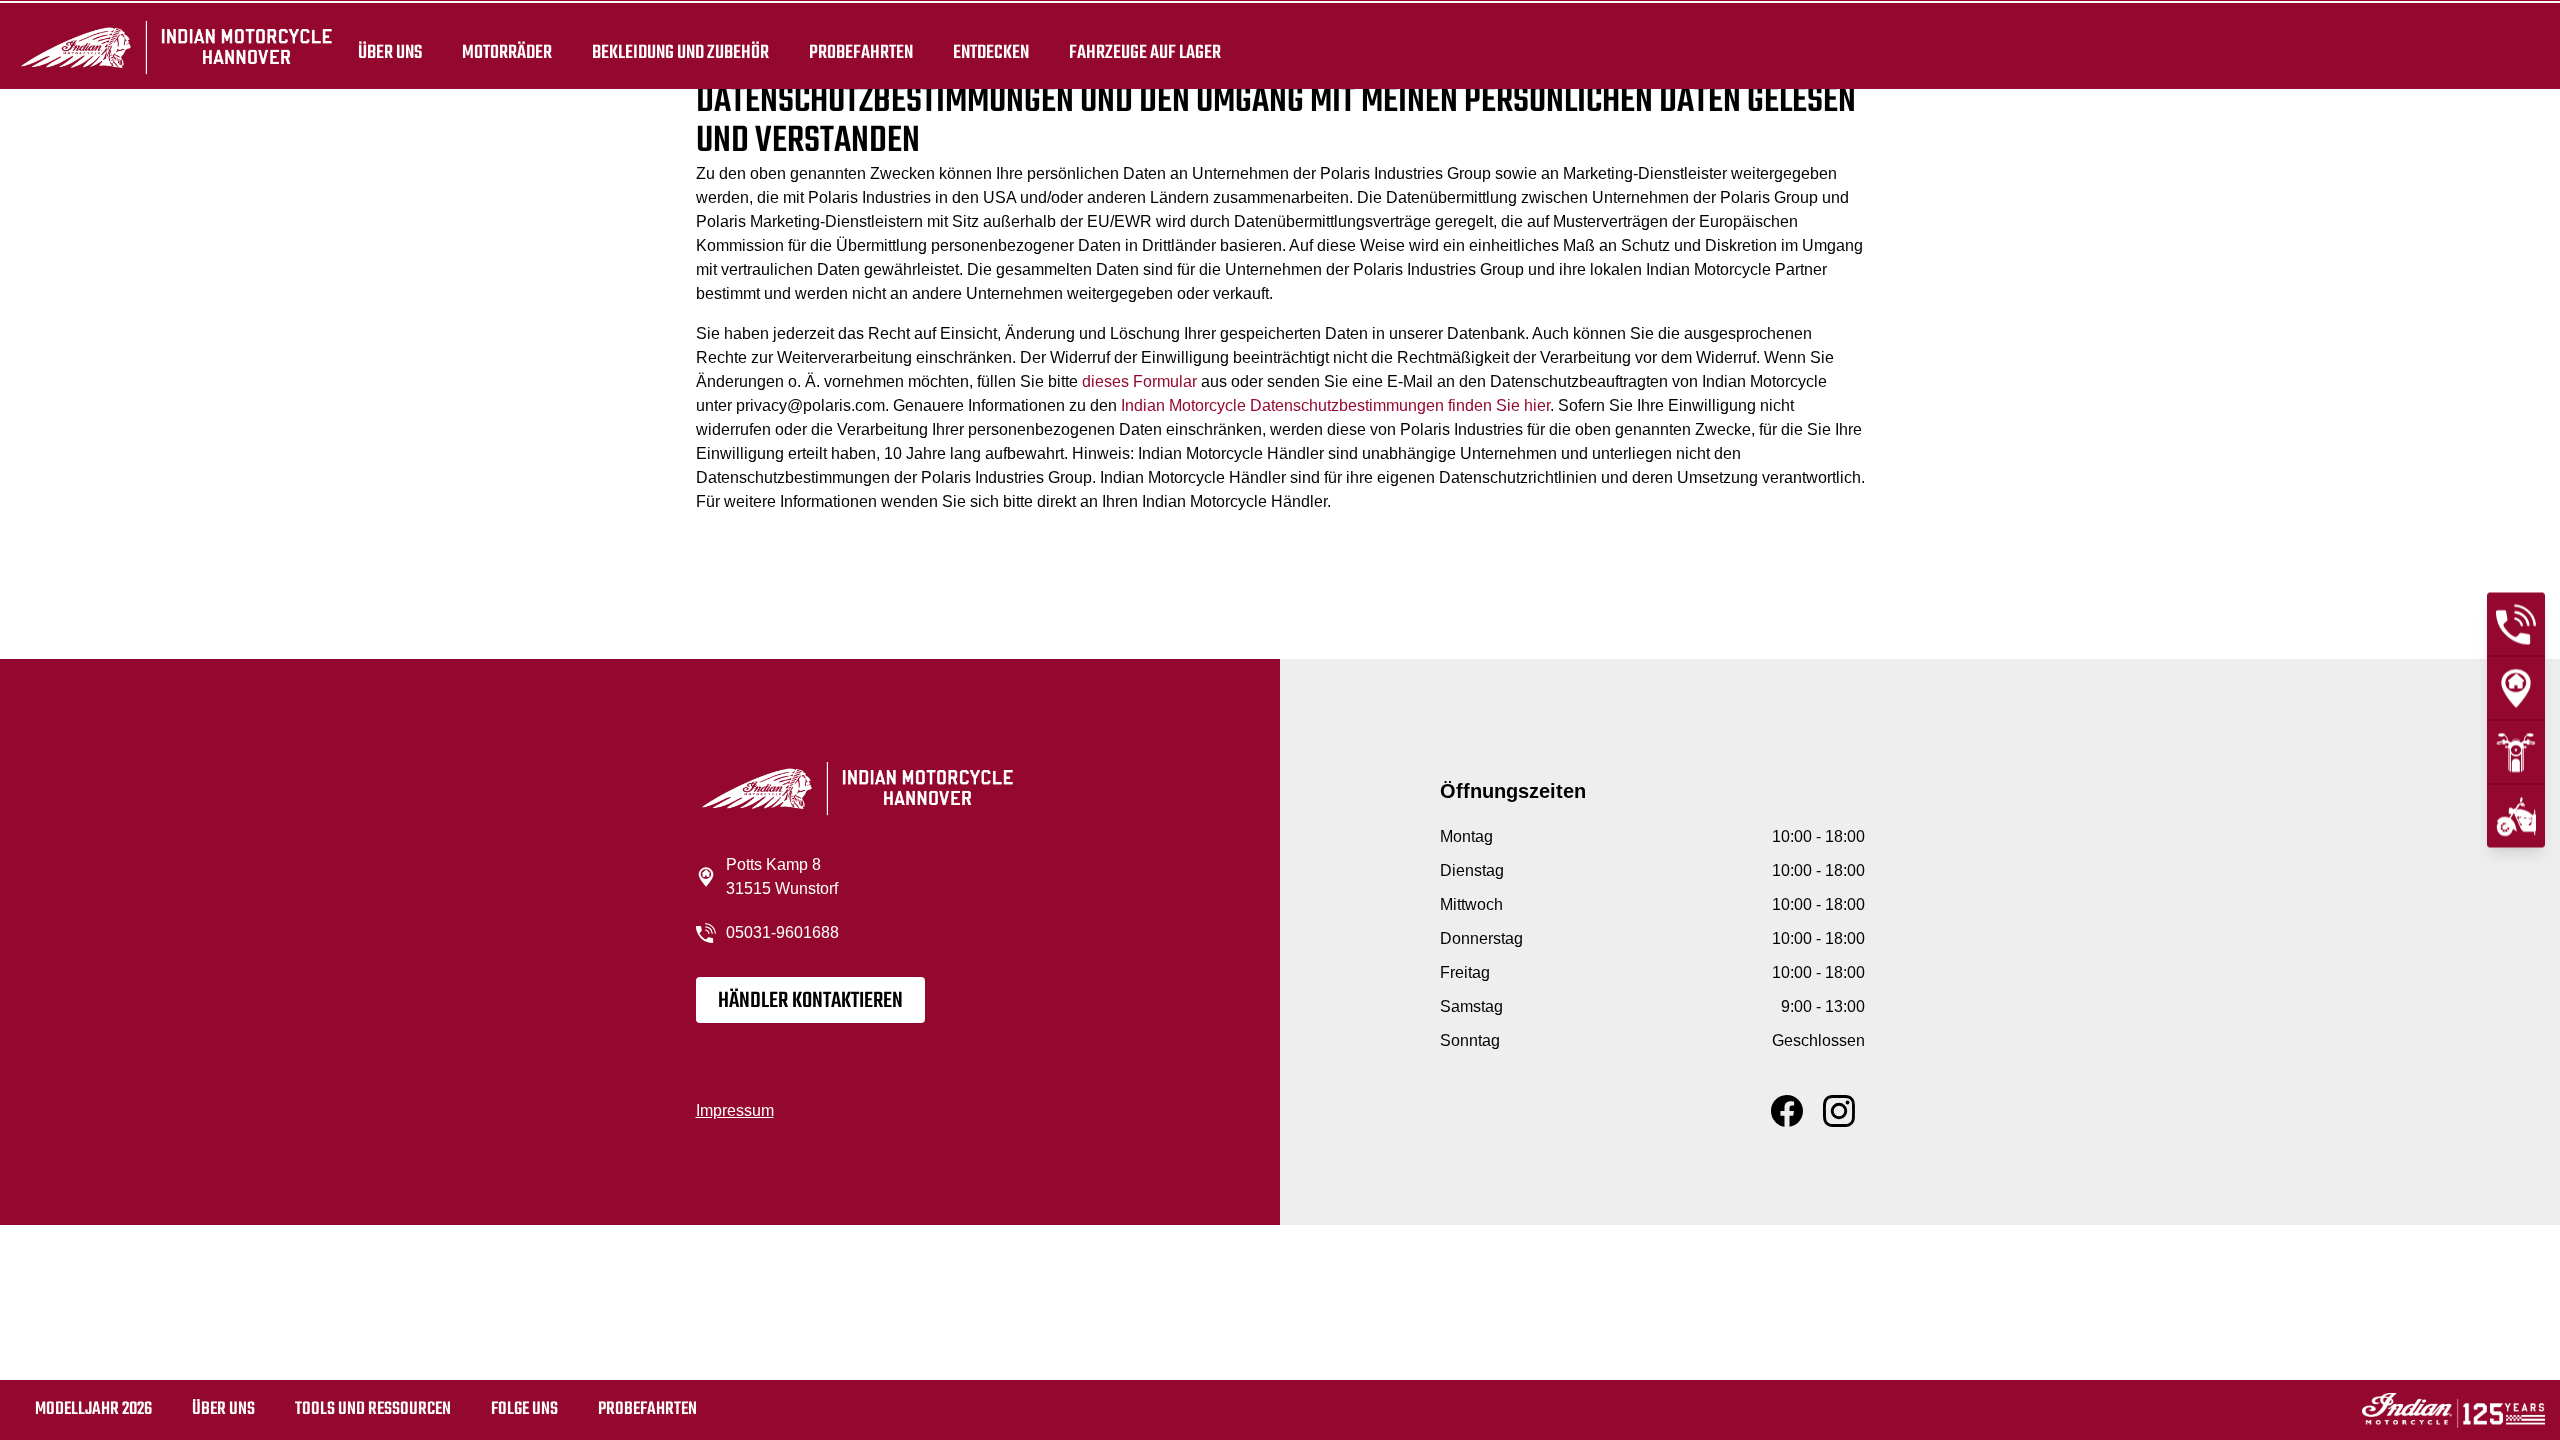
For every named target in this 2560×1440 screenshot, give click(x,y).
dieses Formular (1139, 381)
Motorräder (507, 52)
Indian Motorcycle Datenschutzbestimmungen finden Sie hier (1335, 405)
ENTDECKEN (991, 52)
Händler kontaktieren (810, 1001)
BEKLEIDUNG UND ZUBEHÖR (680, 52)
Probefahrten (861, 52)
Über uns (390, 52)
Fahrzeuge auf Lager (1145, 52)
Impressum (735, 1110)
